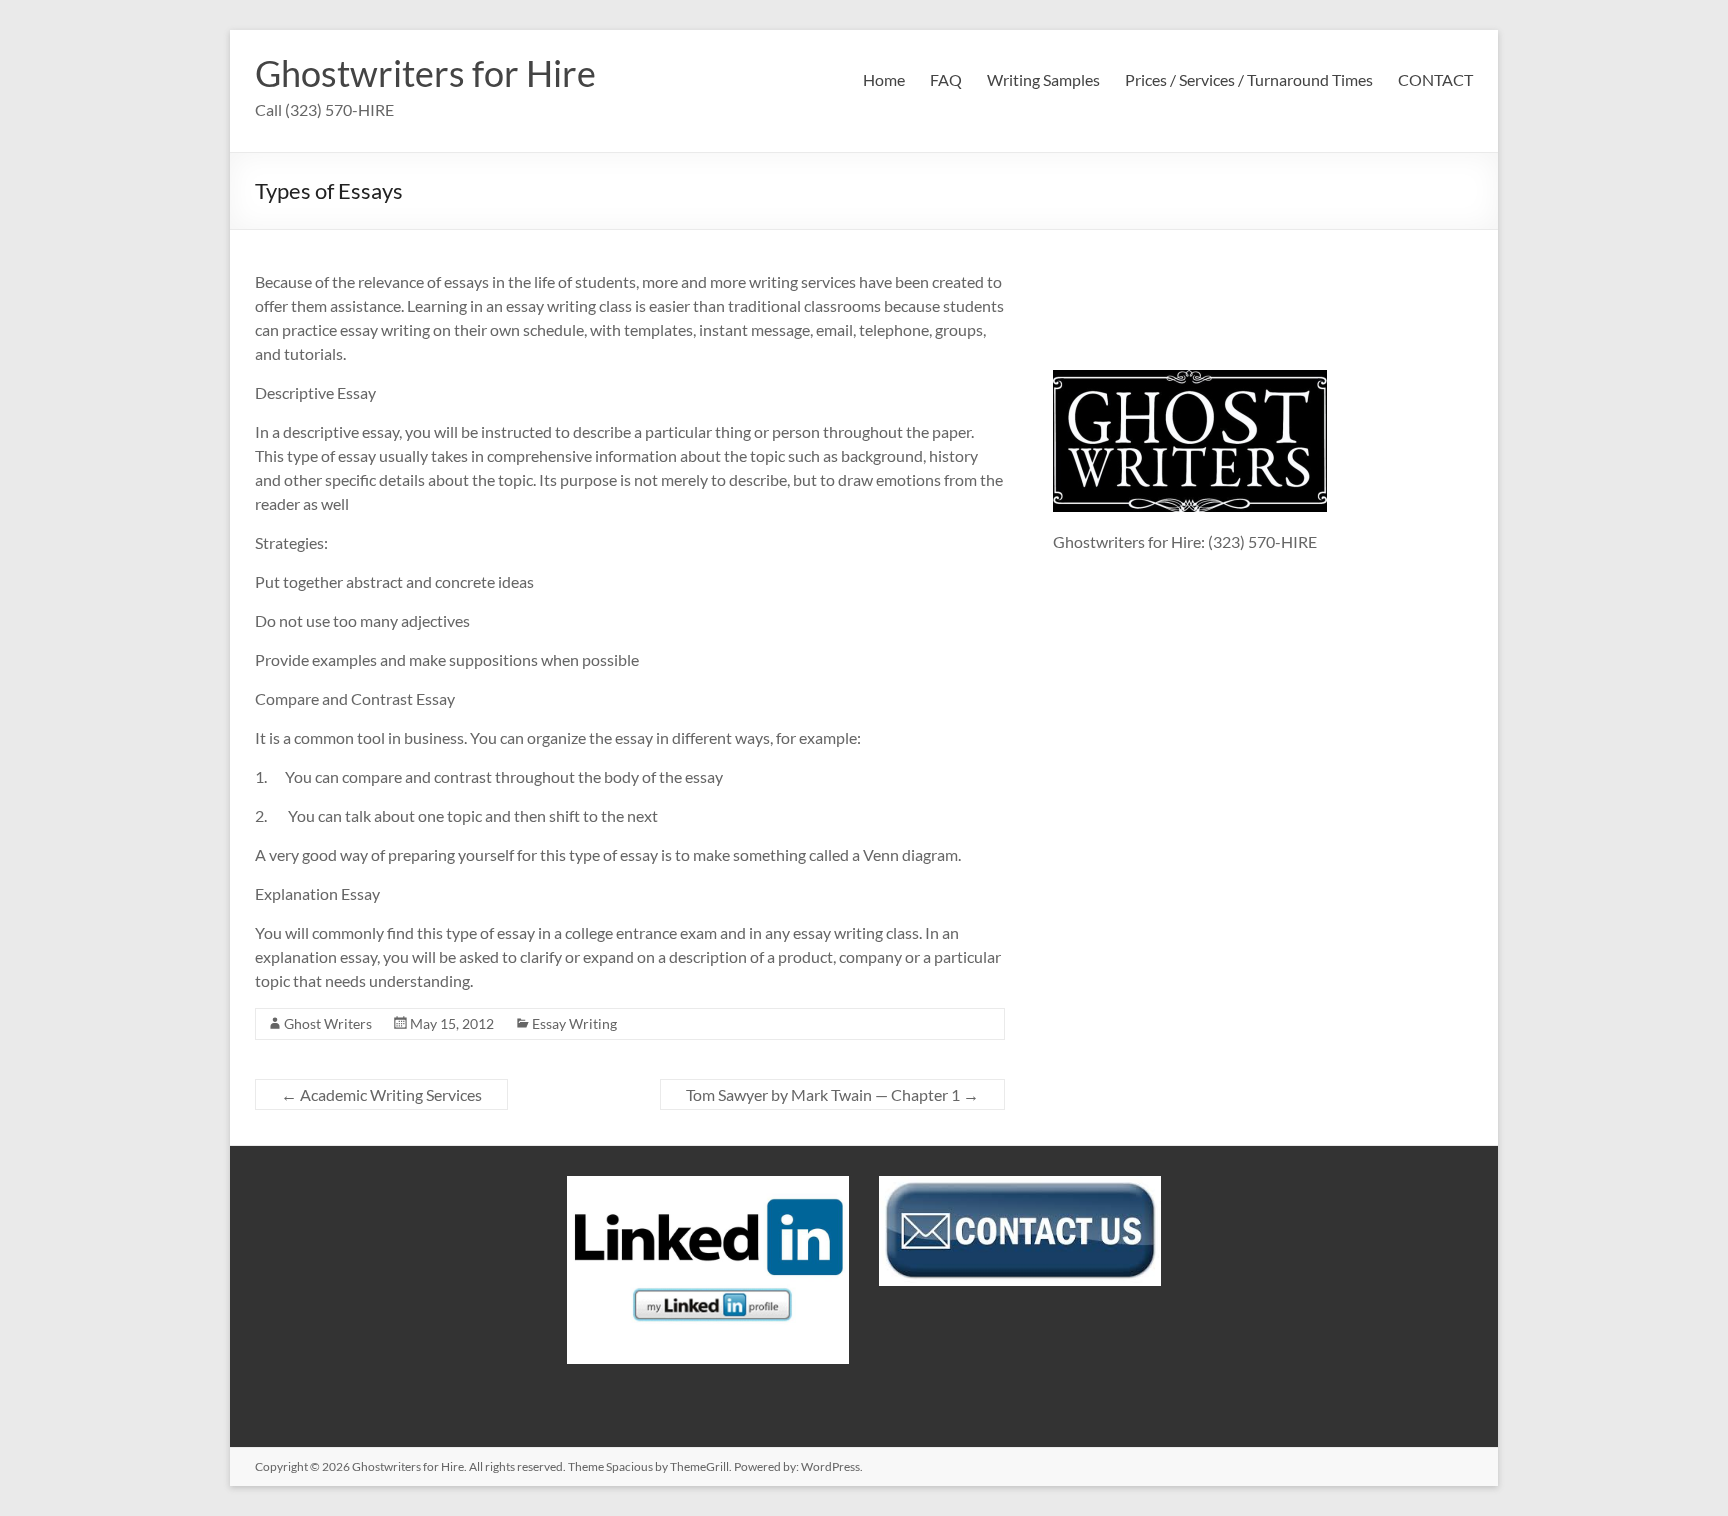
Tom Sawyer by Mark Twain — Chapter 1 (832, 1094)
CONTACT (1435, 79)
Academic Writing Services (381, 1094)
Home (884, 79)
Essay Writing (574, 1023)
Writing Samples (1043, 79)
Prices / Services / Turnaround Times (1249, 79)
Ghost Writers (328, 1023)
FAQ (946, 79)
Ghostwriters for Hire (425, 73)
